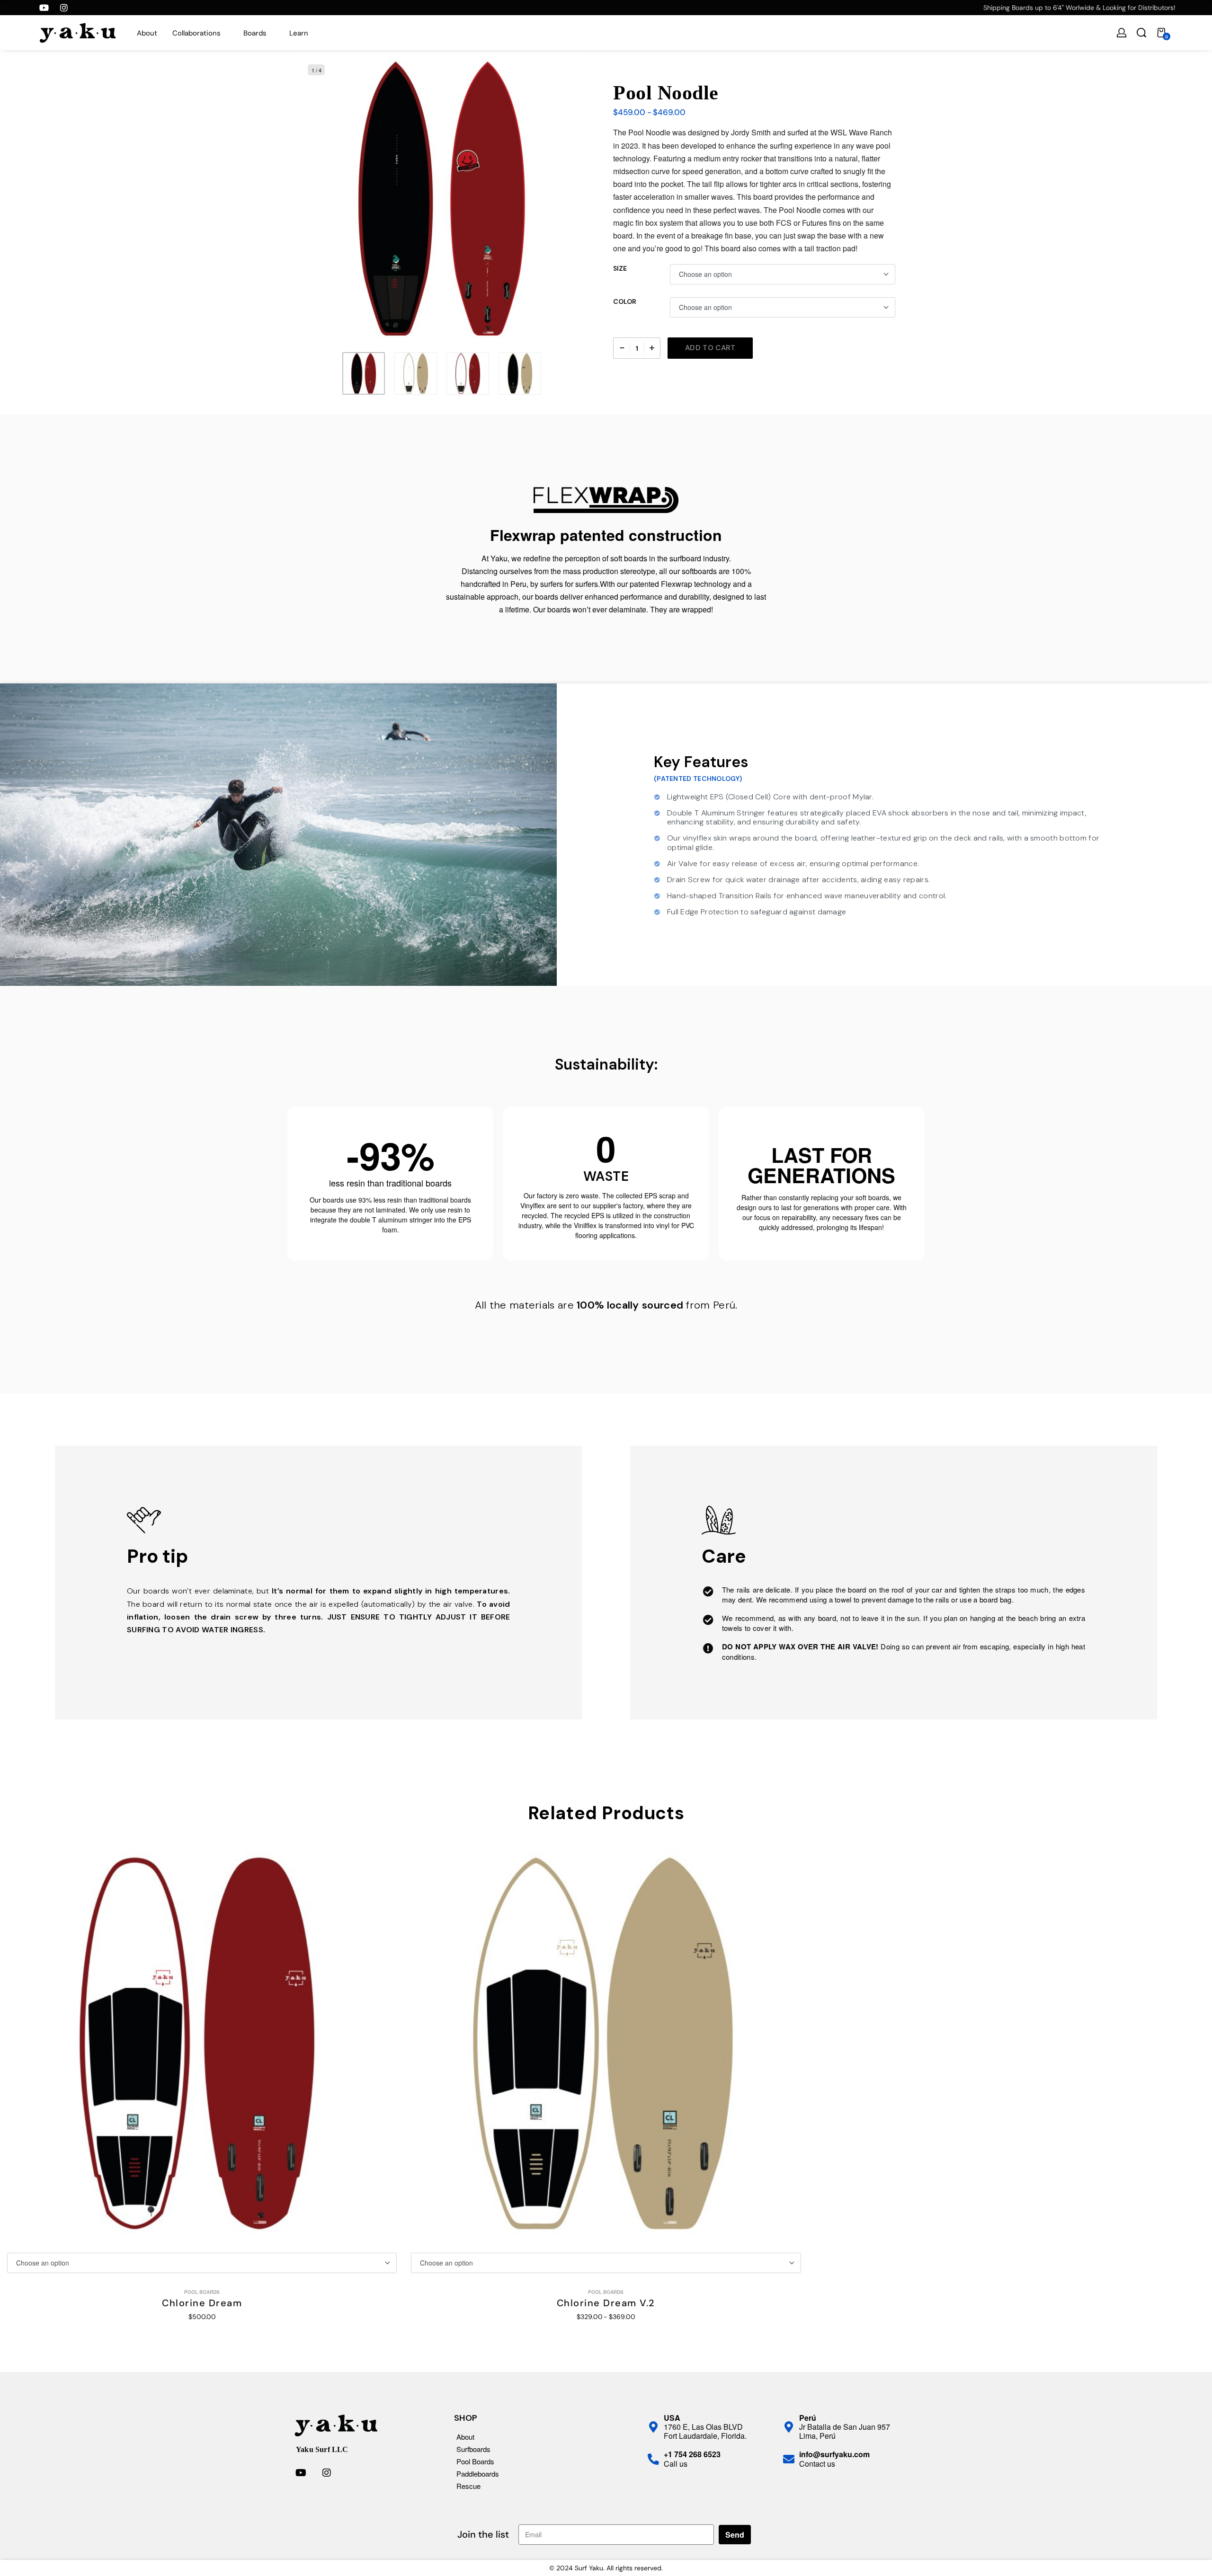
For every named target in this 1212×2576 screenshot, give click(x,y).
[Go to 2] (416, 373)
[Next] (560, 199)
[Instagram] (64, 8)
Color (625, 301)
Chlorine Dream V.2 (606, 2303)
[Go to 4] (520, 373)
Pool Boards (202, 2292)
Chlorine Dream (202, 2303)
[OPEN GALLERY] (442, 199)
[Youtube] (44, 8)
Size (620, 268)
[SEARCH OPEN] (1141, 33)
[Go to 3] (468, 373)
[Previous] (324, 199)
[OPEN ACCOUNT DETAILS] (1122, 33)
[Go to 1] (364, 373)
